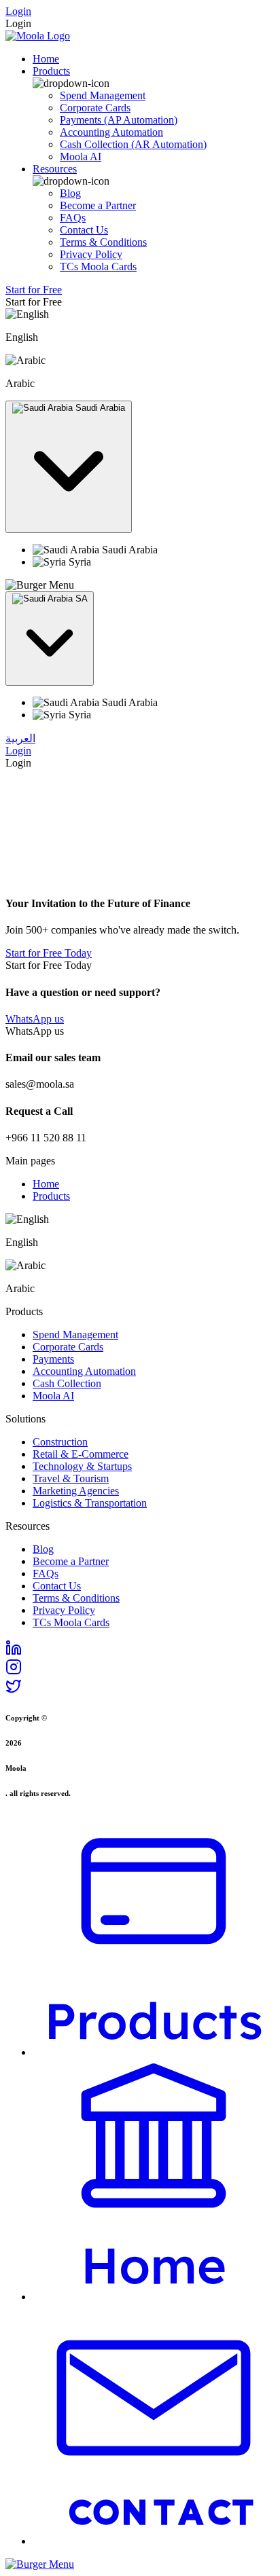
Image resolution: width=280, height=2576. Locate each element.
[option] (154, 550)
